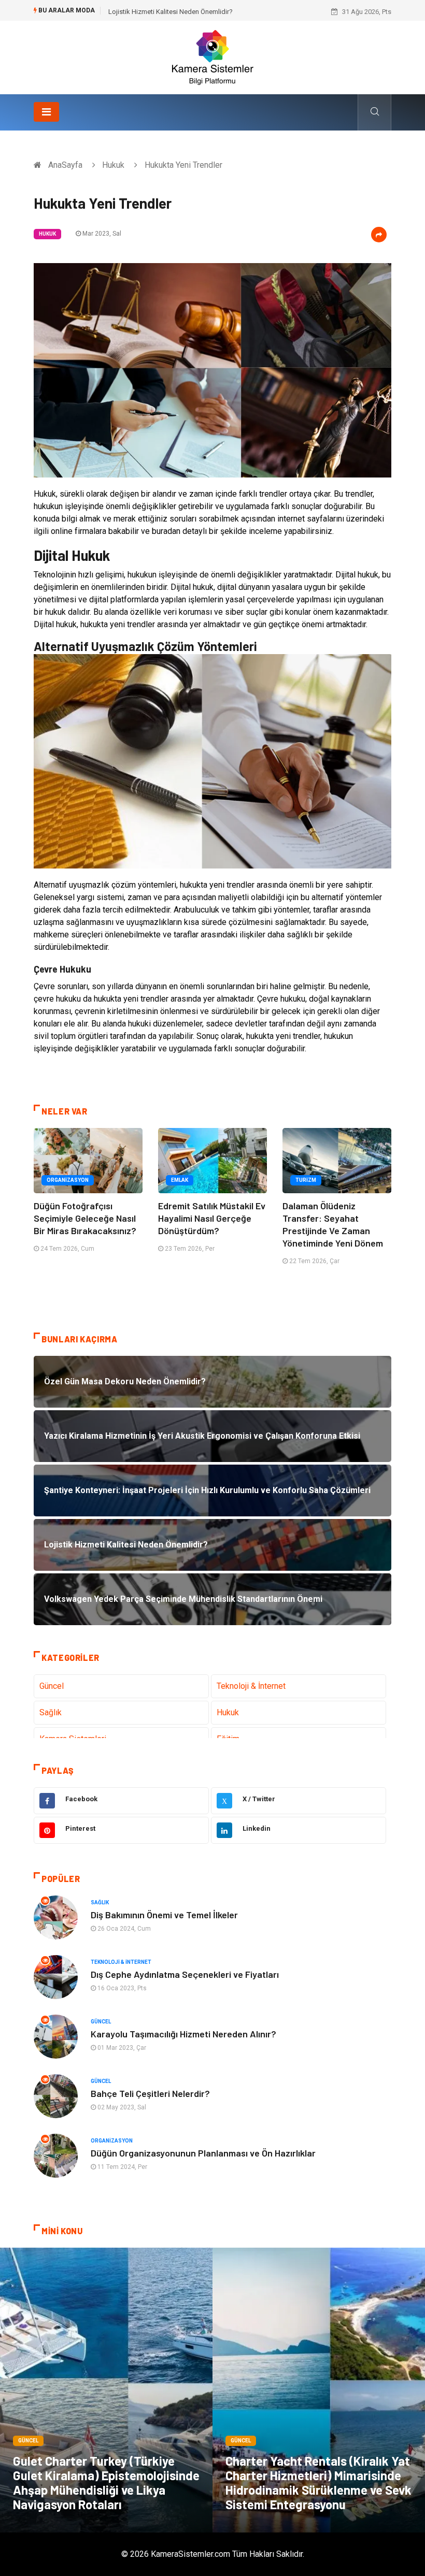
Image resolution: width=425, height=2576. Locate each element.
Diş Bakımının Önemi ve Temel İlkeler (164, 1915)
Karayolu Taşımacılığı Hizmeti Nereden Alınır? (183, 2034)
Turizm (306, 1180)
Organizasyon (68, 1180)
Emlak (180, 1180)
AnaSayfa (65, 165)
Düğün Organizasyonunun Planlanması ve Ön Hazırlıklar (203, 2153)
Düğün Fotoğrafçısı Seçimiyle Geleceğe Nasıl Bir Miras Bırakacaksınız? (85, 1218)
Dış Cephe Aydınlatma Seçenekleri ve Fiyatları (185, 1974)
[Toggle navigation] (46, 112)
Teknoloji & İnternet (251, 1686)
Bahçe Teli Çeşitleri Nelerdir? (150, 2093)
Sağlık (51, 1712)
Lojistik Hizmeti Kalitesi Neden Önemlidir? (171, 12)
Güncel (52, 1686)
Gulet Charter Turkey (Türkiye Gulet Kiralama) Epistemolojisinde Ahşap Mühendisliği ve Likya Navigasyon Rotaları (106, 2483)
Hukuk (113, 165)
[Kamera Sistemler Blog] (213, 57)
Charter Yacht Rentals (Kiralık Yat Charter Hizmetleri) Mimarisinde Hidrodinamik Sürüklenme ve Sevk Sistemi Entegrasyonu (318, 2483)
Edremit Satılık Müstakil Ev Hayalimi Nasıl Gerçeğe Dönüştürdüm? (212, 1218)
